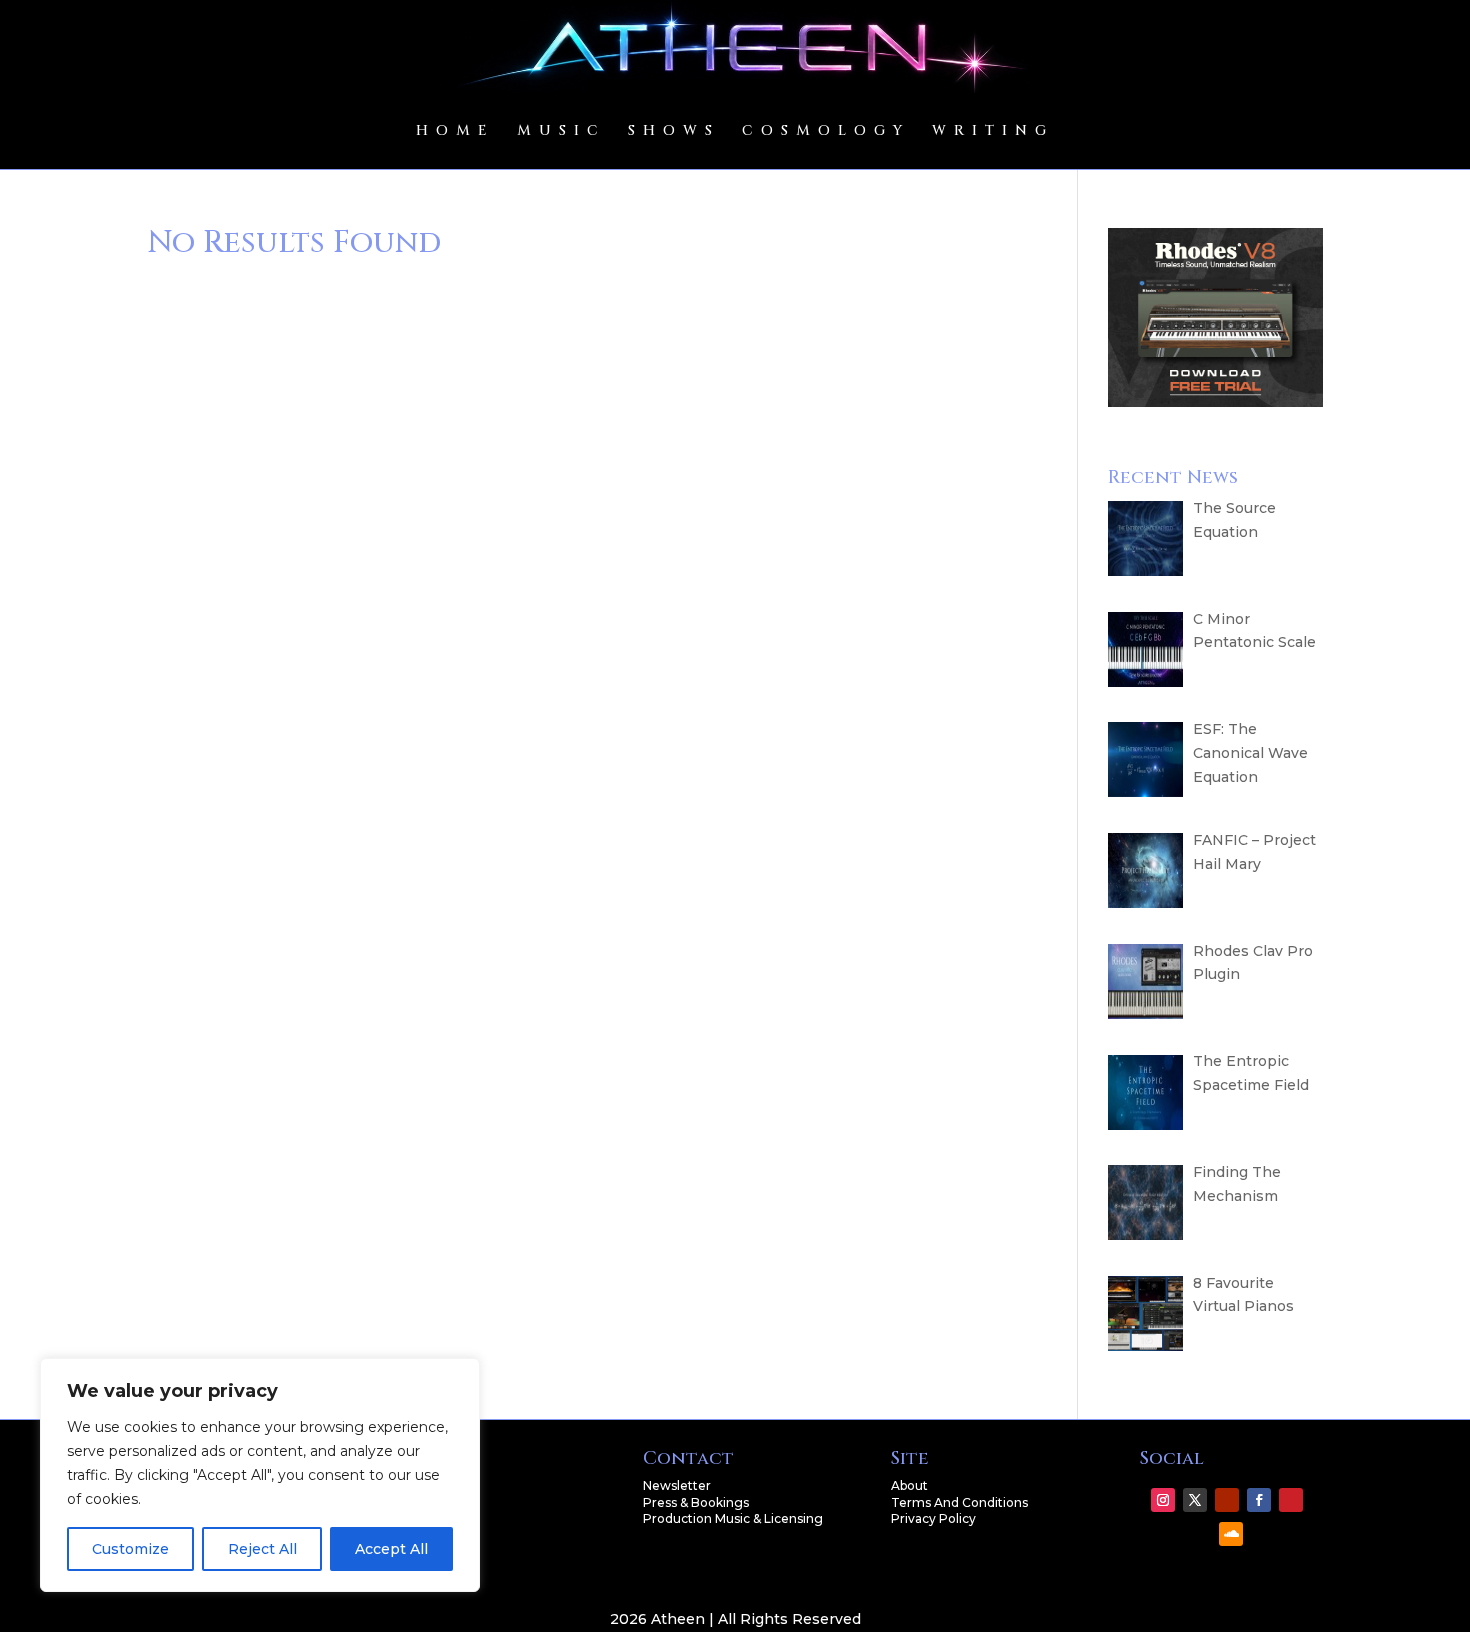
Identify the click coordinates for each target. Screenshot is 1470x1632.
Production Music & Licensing (733, 1518)
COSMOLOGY (826, 130)
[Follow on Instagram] (1163, 1500)
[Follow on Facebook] (1259, 1500)
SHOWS (674, 130)
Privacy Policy (933, 1518)
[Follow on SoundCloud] (1231, 1534)
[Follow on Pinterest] (1291, 1500)
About (909, 1485)
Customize (130, 1549)
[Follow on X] (1195, 1500)
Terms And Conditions (959, 1502)
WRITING (993, 130)
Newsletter (677, 1485)
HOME (455, 130)
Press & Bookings (696, 1502)
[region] (260, 1475)
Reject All (262, 1549)
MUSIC (561, 130)
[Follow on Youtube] (1227, 1500)
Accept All (391, 1549)
